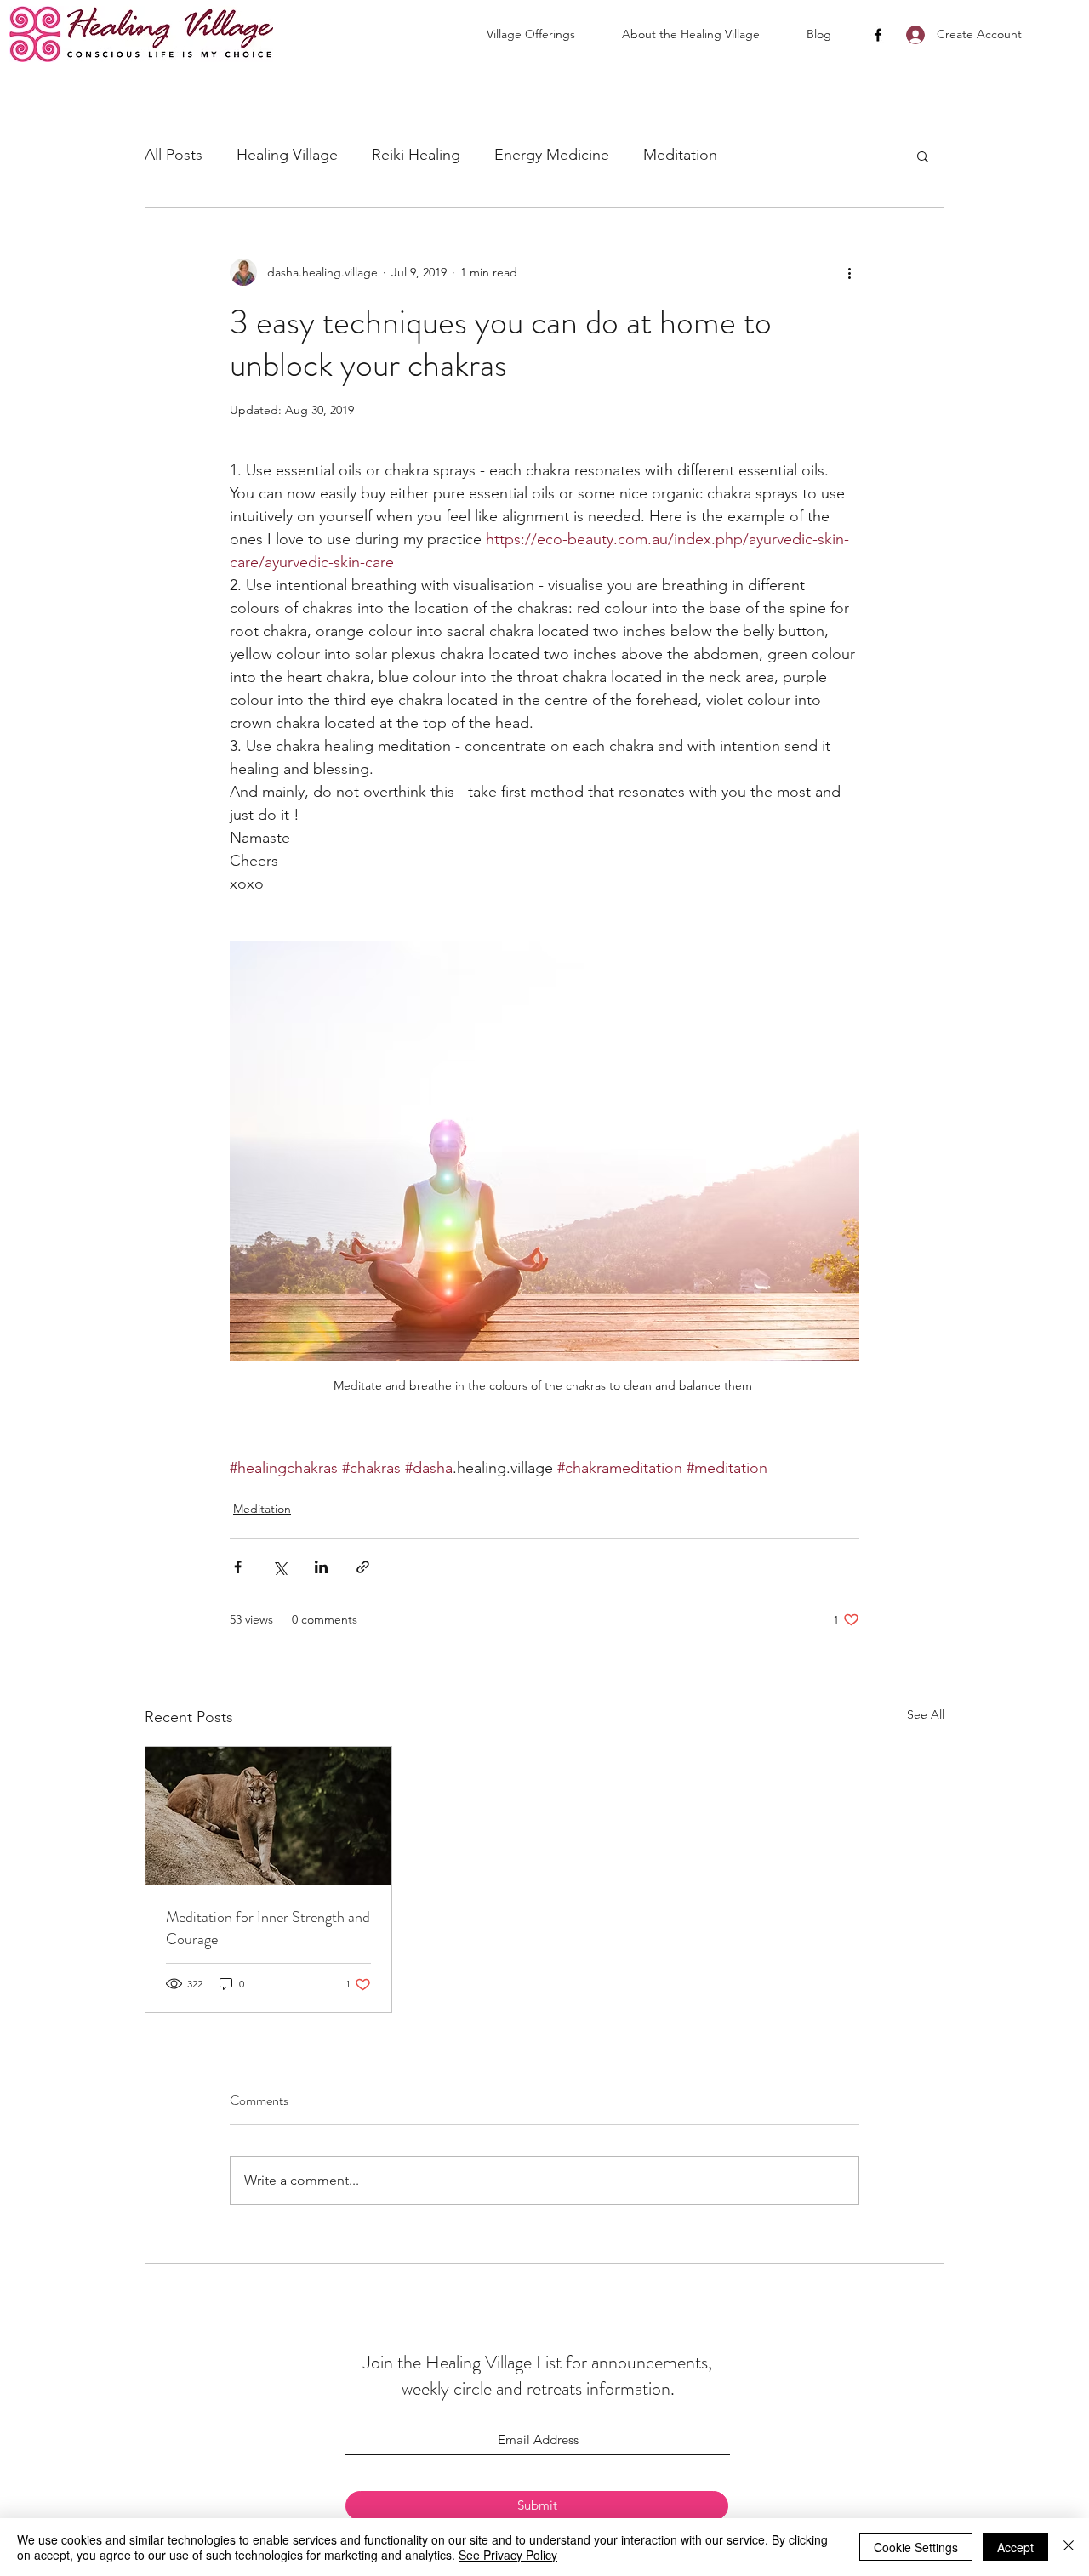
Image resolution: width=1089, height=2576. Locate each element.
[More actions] (849, 272)
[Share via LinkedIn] (321, 1567)
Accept (1015, 2547)
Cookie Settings (916, 2547)
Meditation (680, 155)
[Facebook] (878, 35)
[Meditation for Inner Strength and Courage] (268, 1816)
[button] (546, 34)
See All (926, 1714)
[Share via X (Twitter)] (279, 1567)
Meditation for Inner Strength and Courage (268, 1928)
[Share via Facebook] (238, 1567)
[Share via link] (363, 1567)
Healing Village (287, 155)
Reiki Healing (416, 155)
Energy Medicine (552, 155)
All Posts (174, 155)
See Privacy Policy (508, 2555)
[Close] (1069, 2547)
